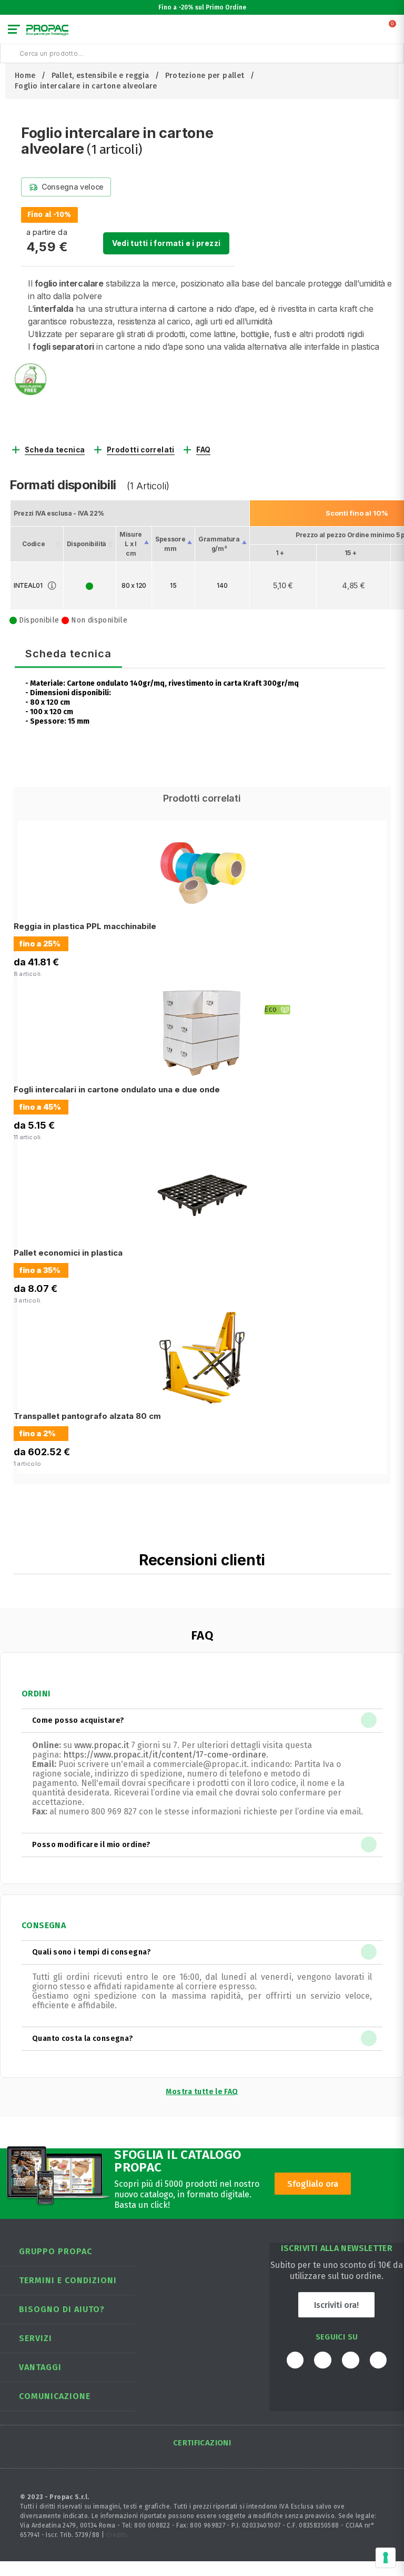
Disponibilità (87, 544)
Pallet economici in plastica (68, 1253)
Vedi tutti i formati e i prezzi (166, 243)
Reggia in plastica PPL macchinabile (85, 926)
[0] (393, 32)
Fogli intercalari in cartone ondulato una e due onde (117, 1089)
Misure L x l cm (131, 544)
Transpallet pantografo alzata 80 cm (87, 1416)
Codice (33, 544)
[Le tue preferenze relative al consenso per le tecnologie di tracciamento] (386, 2558)
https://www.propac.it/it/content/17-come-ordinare (165, 1755)
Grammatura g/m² (219, 544)
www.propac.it (102, 1745)
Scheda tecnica (55, 450)
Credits (117, 2535)
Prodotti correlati (141, 450)
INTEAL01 (28, 585)
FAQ (203, 450)
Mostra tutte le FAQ (202, 2092)
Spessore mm (170, 544)
